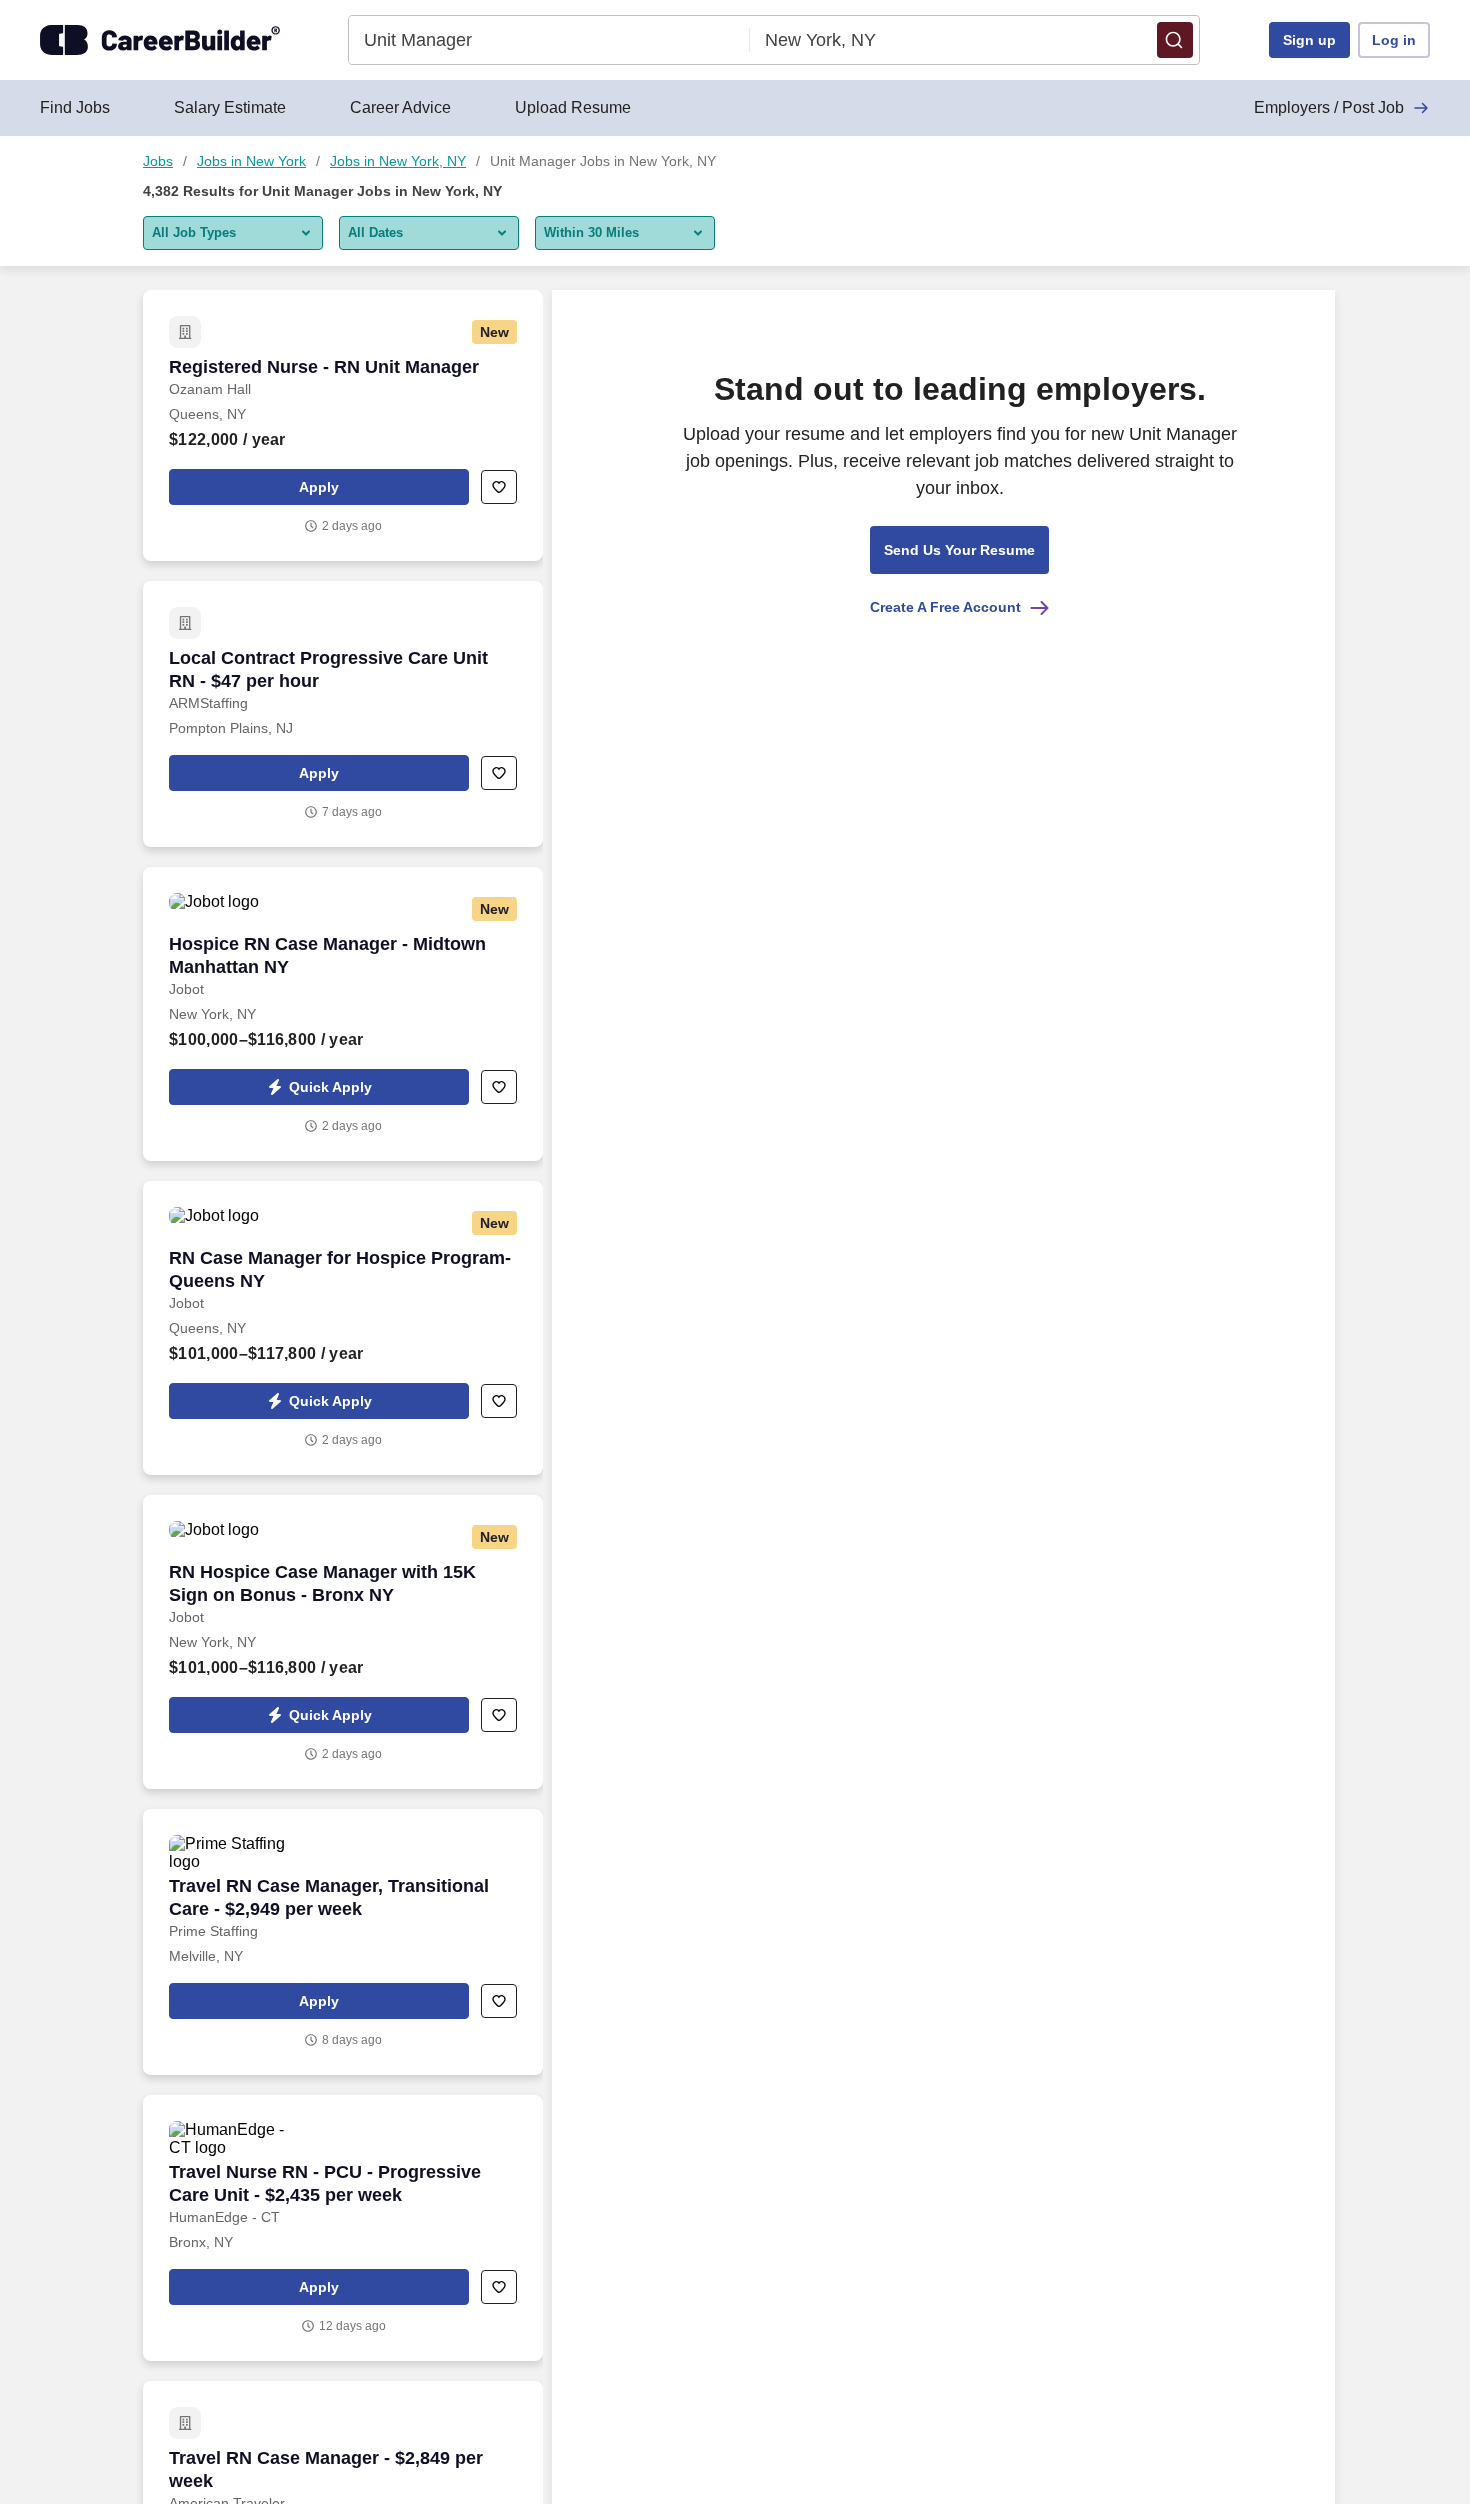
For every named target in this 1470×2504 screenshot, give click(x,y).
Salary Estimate (230, 107)
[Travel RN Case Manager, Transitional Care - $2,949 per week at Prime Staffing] (343, 1942)
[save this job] (499, 487)
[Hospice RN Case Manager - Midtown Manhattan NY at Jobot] (343, 1014)
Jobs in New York (251, 161)
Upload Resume (573, 107)
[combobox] (549, 40)
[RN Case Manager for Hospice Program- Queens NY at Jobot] (343, 1328)
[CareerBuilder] (160, 40)
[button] (1175, 40)
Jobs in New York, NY (398, 161)
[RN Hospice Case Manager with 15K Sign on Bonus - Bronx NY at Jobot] (343, 1642)
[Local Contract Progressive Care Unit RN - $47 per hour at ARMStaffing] (343, 714)
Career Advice (400, 107)
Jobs (158, 161)
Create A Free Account (945, 607)
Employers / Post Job (1329, 107)
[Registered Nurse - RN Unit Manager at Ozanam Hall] (343, 425)
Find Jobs (75, 107)
